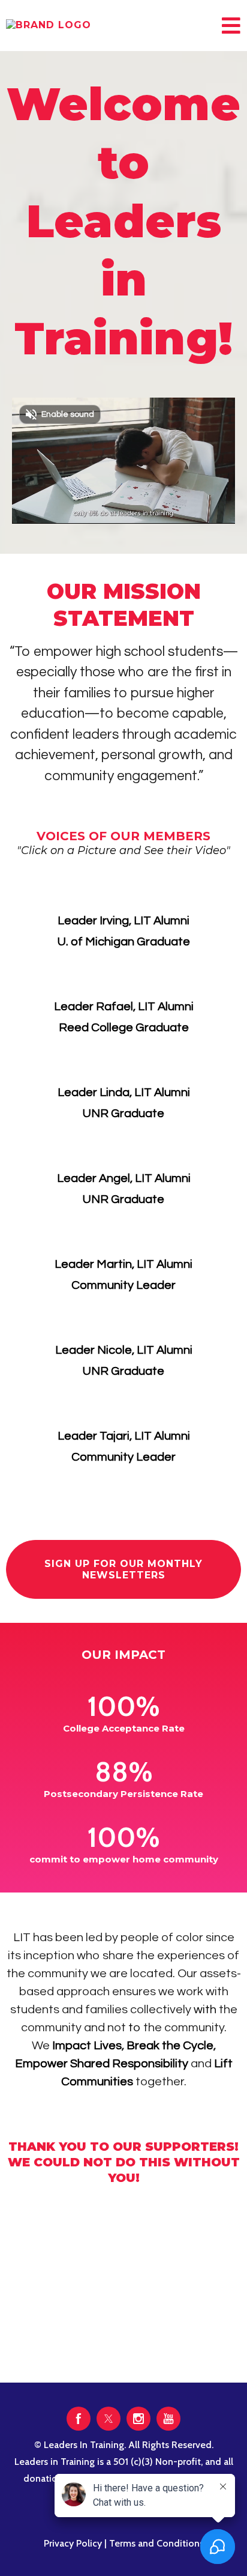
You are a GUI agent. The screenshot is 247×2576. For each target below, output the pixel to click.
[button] (230, 29)
